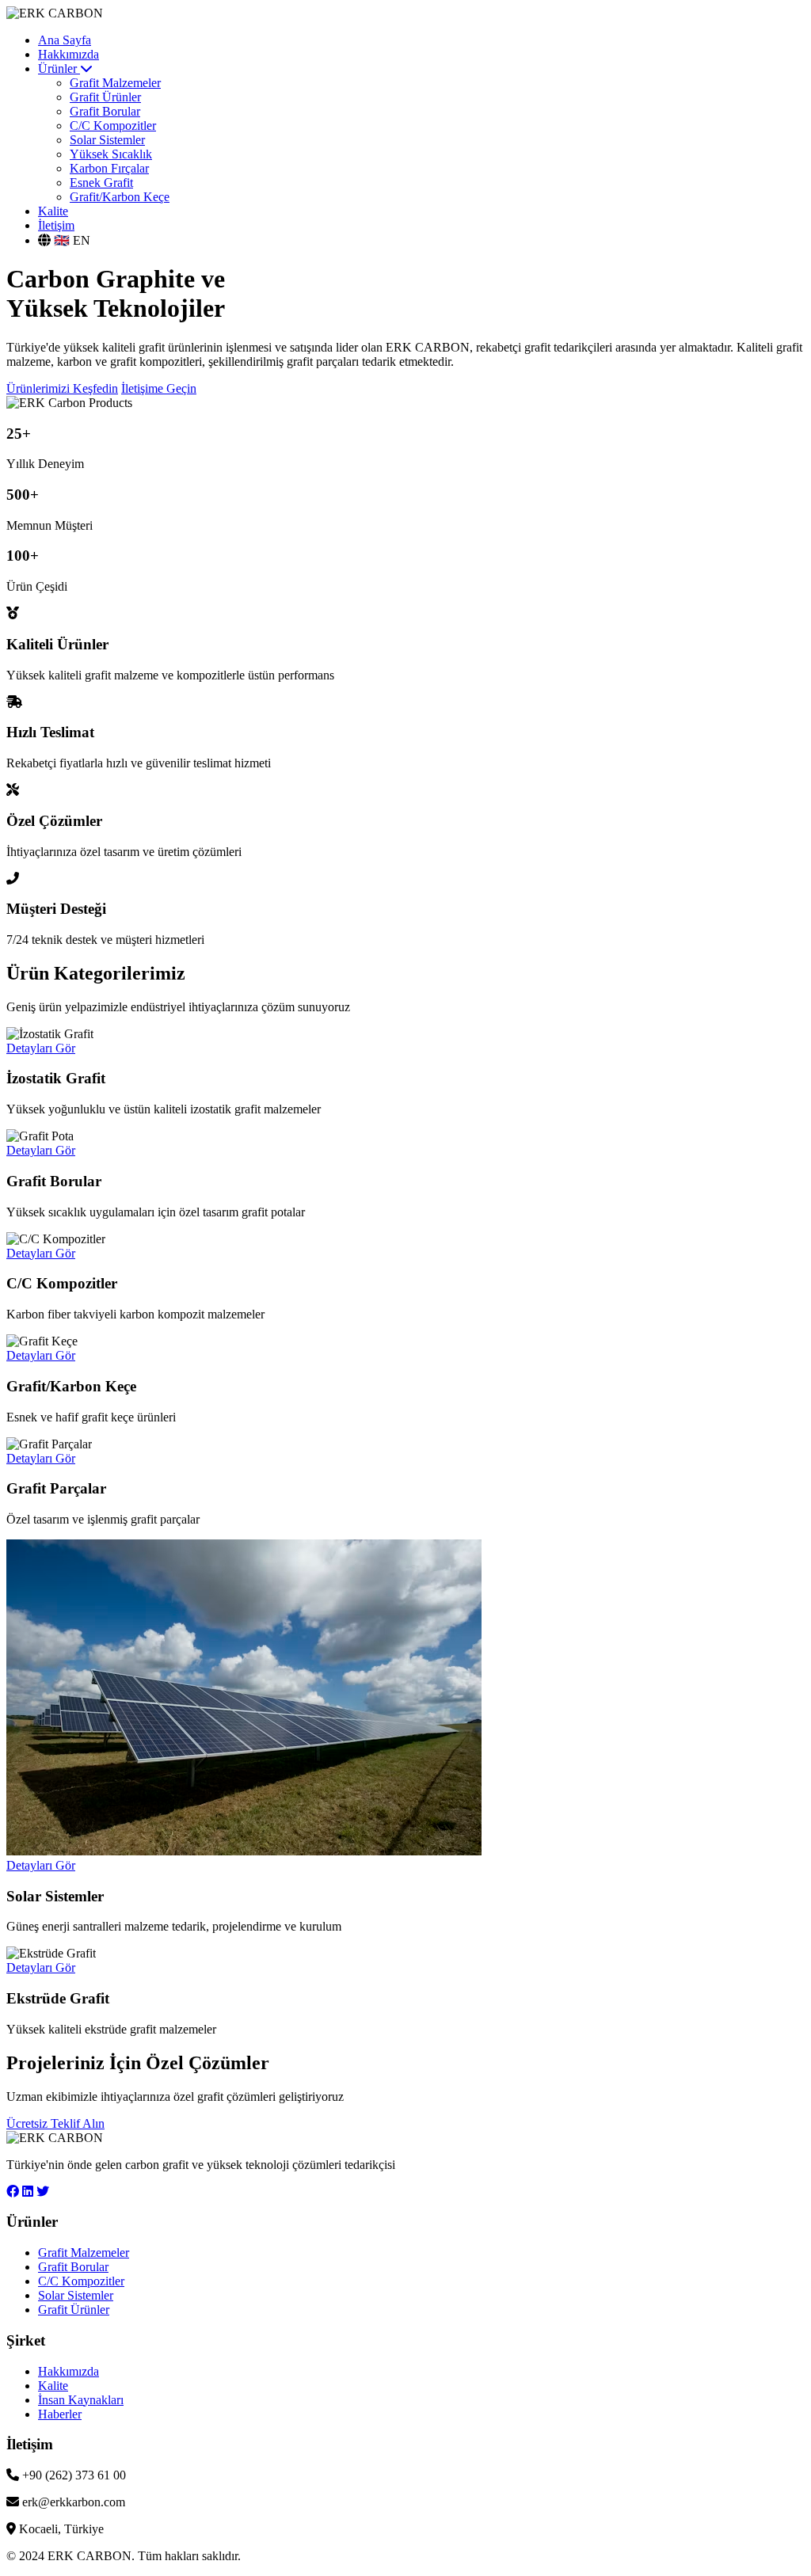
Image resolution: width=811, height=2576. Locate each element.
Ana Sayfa (65, 40)
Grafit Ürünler (105, 97)
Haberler (60, 2414)
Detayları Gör (41, 1048)
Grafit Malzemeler (115, 83)
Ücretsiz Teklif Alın (55, 2123)
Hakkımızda (69, 54)
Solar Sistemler (107, 140)
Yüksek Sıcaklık (111, 154)
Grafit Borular (105, 111)
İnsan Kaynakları (81, 2400)
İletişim (56, 225)
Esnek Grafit (101, 183)
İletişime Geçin (159, 388)
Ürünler (59, 68)
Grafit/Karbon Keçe (120, 197)
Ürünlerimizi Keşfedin (62, 388)
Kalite (53, 211)
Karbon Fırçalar (109, 168)
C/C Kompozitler (113, 126)
